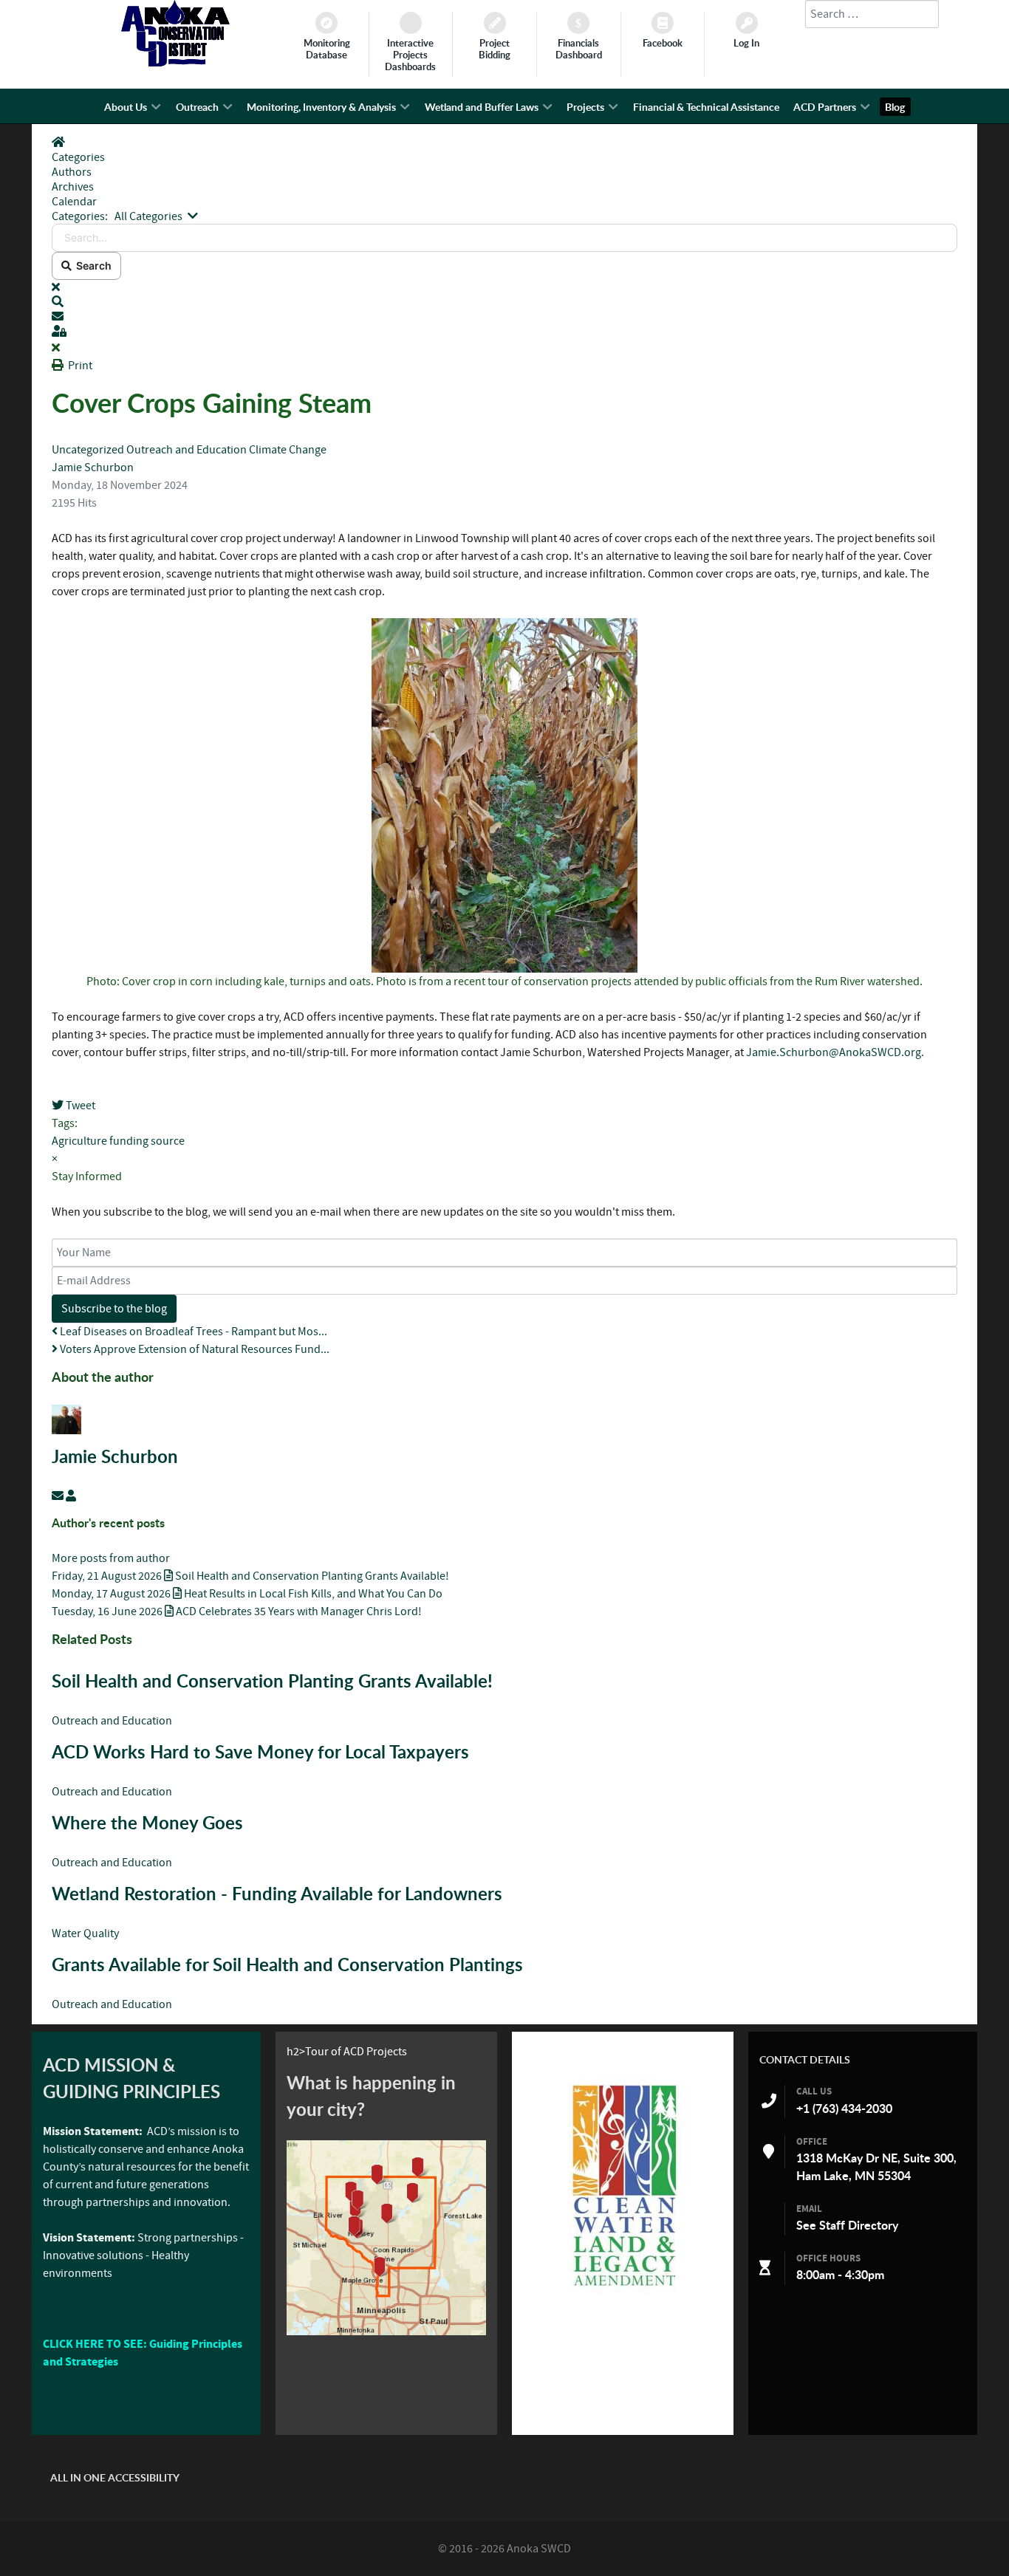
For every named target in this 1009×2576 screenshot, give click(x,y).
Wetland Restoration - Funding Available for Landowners (277, 1894)
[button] (504, 302)
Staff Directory (859, 2225)
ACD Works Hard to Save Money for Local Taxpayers (260, 1752)
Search (92, 266)
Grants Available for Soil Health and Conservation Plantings (287, 1964)
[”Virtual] (386, 2238)
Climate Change (288, 450)
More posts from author (111, 1558)
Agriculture (79, 1141)
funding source (147, 1141)
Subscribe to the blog (114, 1309)
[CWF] (623, 2185)
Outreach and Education (187, 450)
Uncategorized (88, 450)
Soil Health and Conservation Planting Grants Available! (272, 1681)
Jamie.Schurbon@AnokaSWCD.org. (835, 1052)
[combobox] (872, 14)
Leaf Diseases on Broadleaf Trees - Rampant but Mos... (192, 1332)
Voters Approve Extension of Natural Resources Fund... (194, 1349)
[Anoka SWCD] (175, 63)
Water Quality (85, 1933)
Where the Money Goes (147, 1823)
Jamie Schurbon (93, 467)
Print (80, 366)
